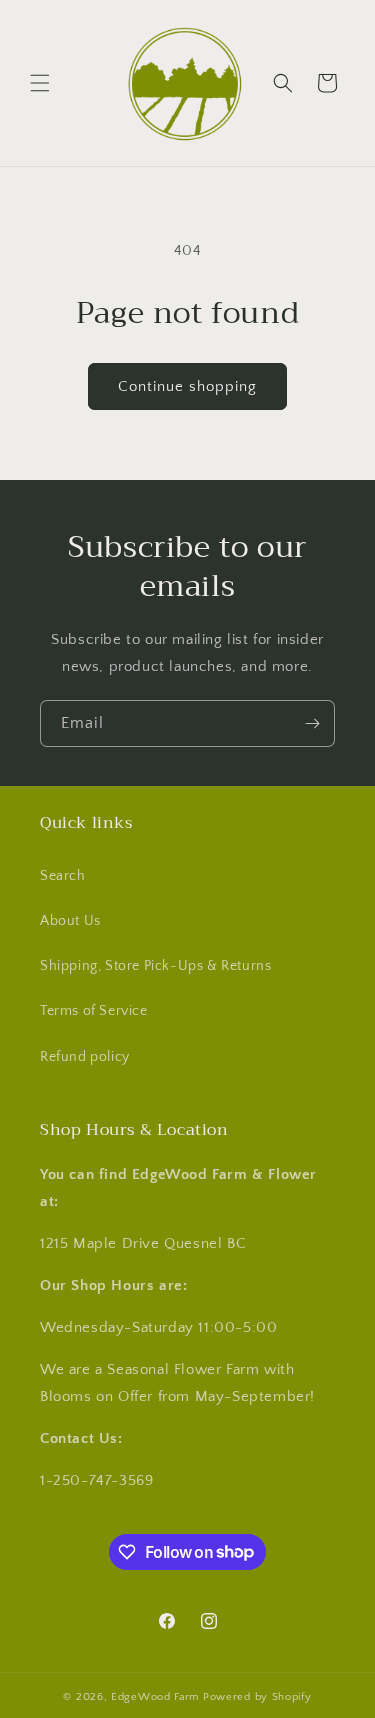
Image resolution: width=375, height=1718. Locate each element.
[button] (40, 83)
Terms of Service (94, 1011)
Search (63, 876)
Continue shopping (187, 386)
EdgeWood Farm (157, 1697)
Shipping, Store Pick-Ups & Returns (155, 966)
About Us (70, 921)
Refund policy (85, 1057)
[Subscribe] (312, 723)
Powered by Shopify (257, 1697)
